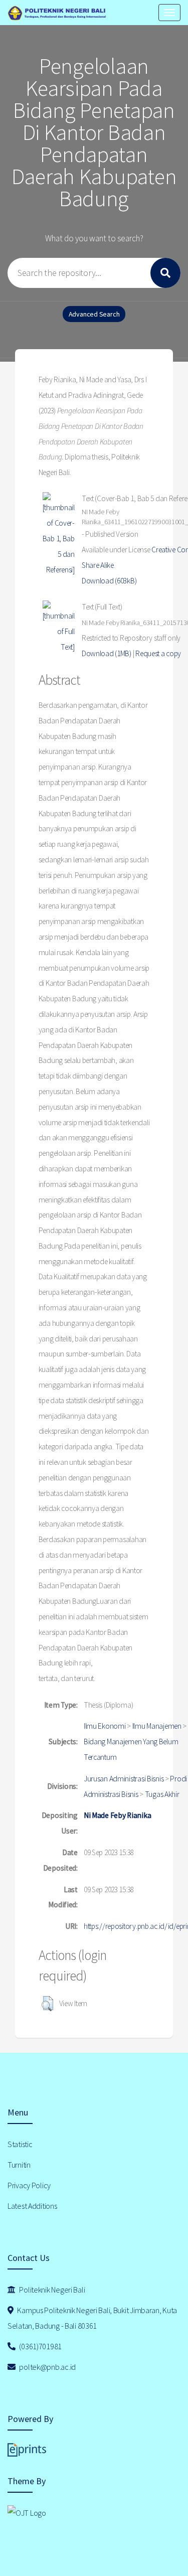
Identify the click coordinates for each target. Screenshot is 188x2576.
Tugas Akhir (162, 1794)
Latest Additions (32, 2206)
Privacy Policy (29, 2185)
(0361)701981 (40, 2346)
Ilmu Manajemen (157, 1726)
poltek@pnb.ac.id (47, 2367)
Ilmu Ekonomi (105, 1726)
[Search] (165, 273)
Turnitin (19, 2165)
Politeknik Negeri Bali (52, 2290)
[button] (47, 2004)
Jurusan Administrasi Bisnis (124, 1779)
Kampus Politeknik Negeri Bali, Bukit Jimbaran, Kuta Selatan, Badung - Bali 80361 (92, 2318)
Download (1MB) (107, 653)
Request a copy (158, 653)
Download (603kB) (109, 581)
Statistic (20, 2144)
